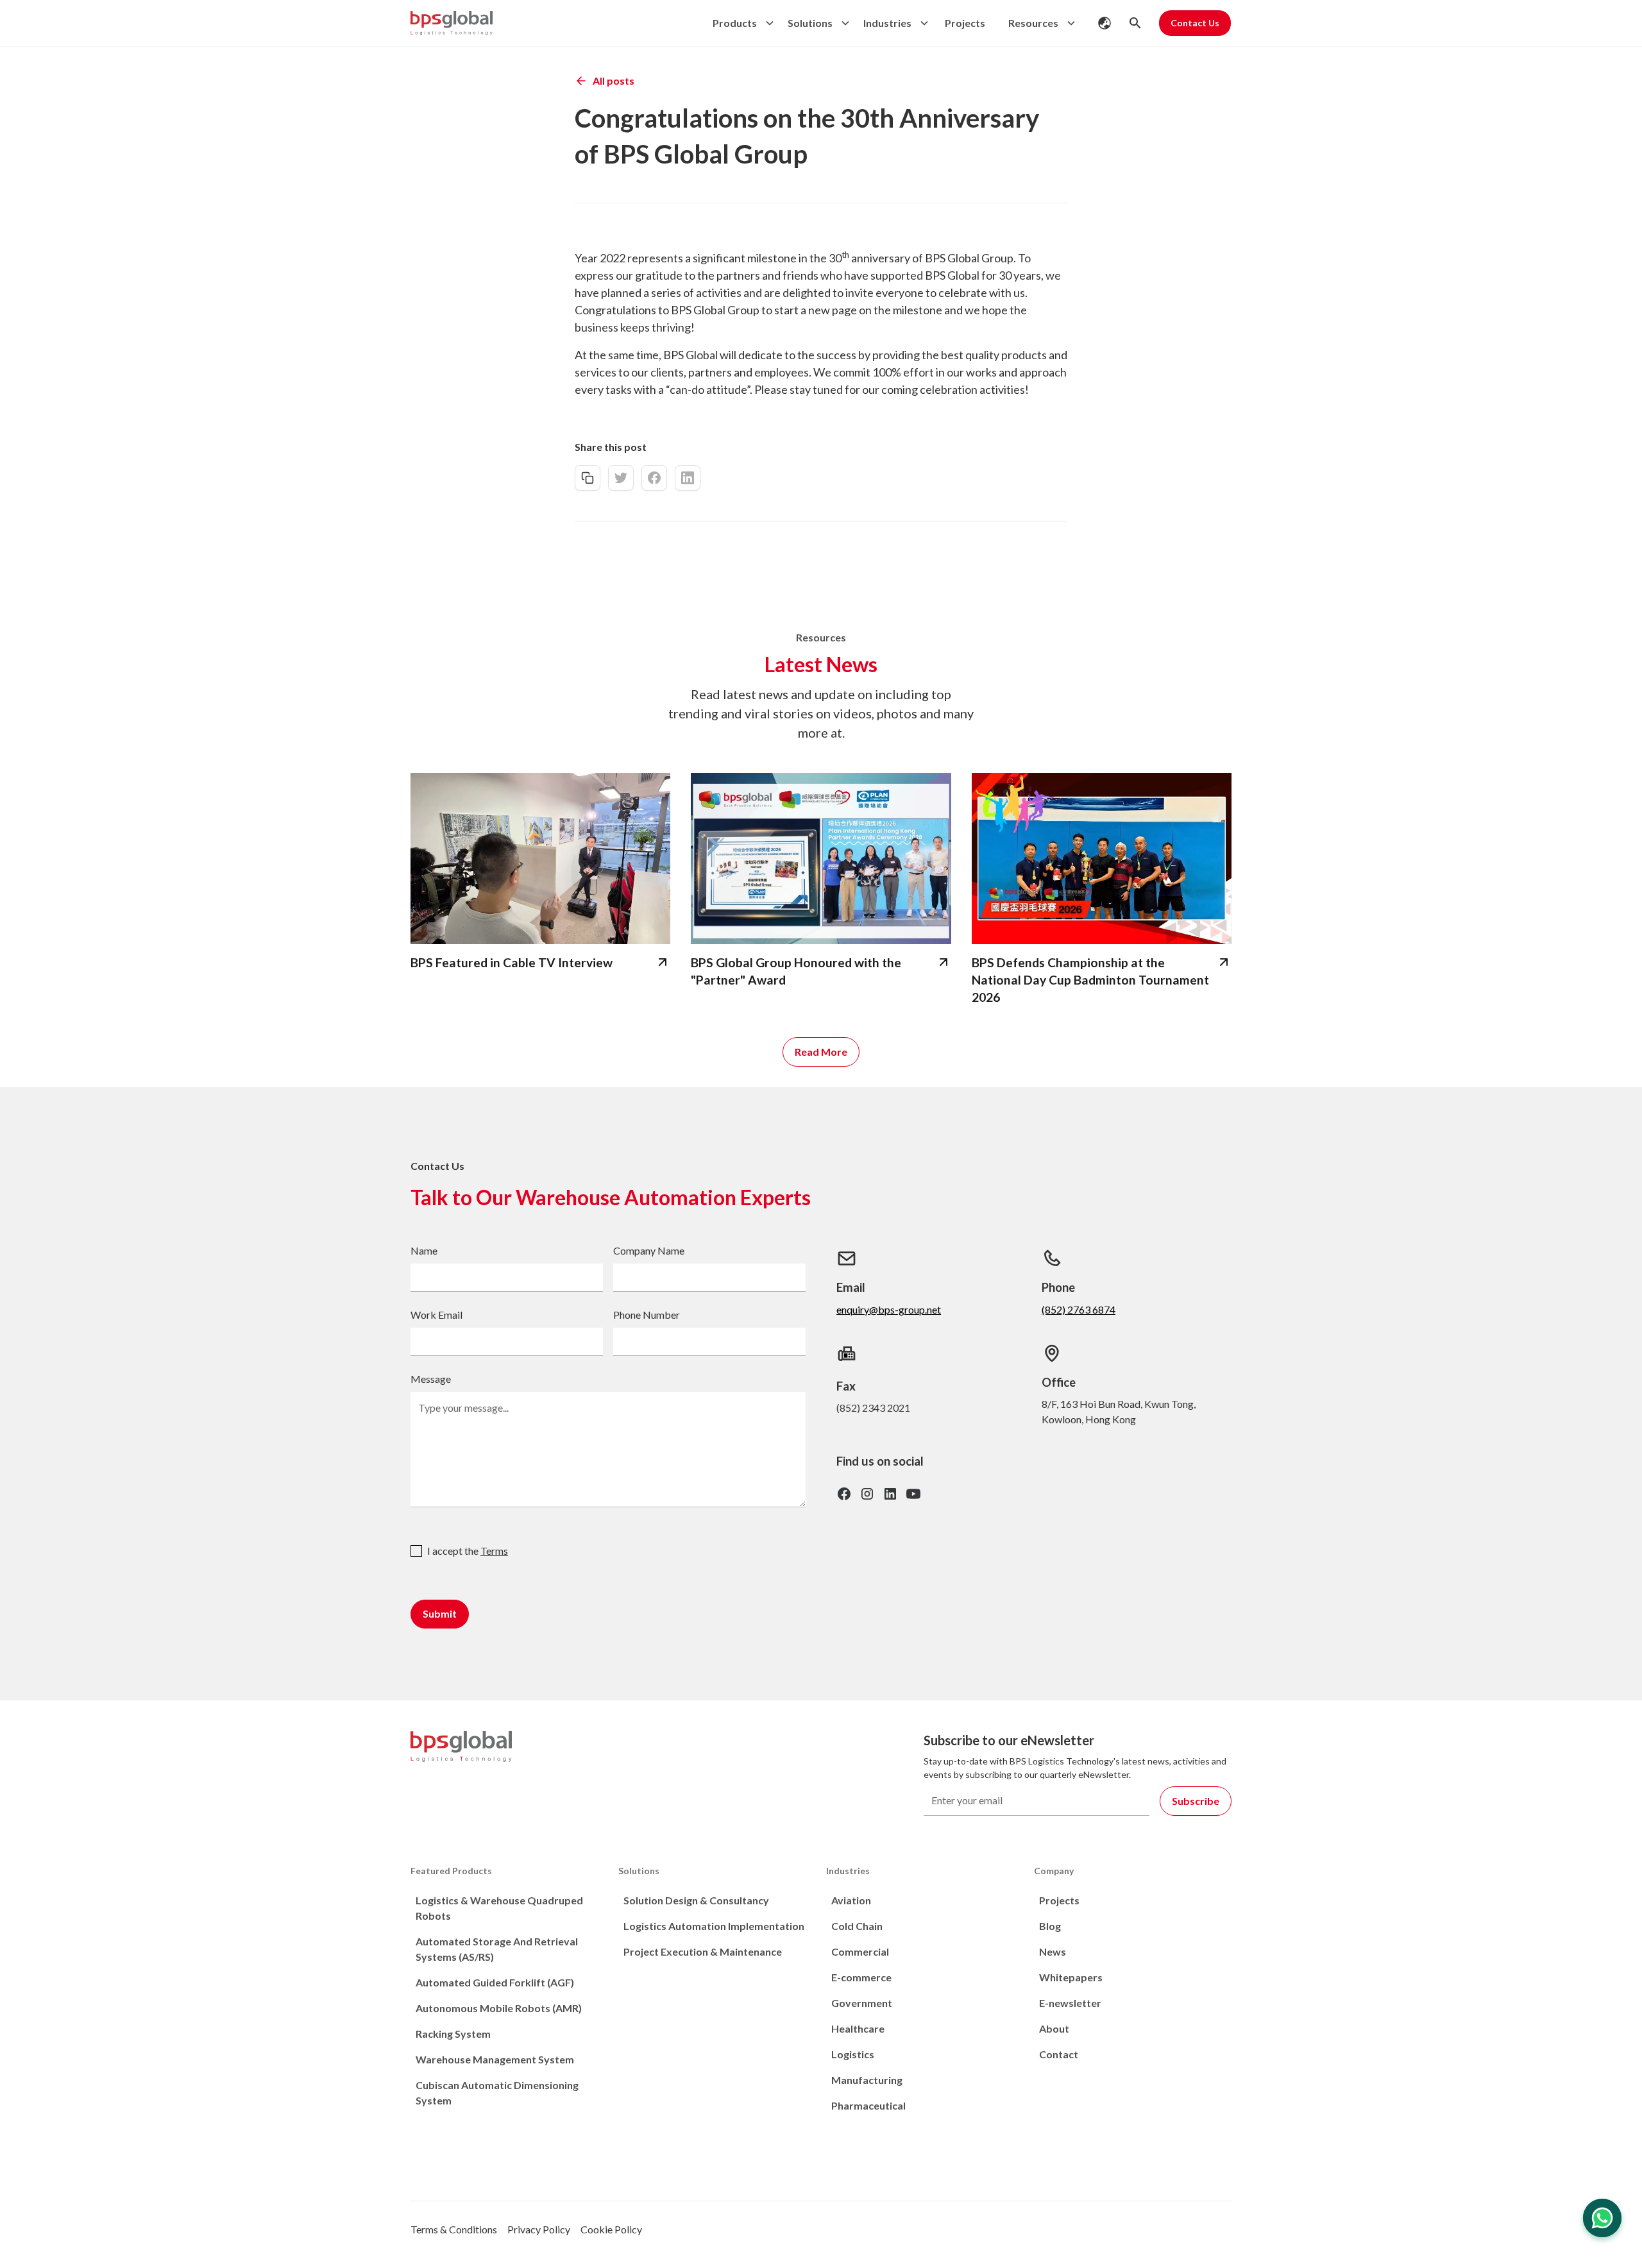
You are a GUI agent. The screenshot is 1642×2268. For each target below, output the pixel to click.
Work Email (436, 1315)
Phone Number (647, 1315)
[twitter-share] (621, 478)
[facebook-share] (654, 478)
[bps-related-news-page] (540, 859)
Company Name (649, 1250)
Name (424, 1250)
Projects (965, 23)
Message (431, 1379)
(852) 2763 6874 (1079, 1309)
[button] (740, 23)
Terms (494, 1551)
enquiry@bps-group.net (889, 1309)
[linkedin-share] (688, 478)
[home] (452, 23)
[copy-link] (588, 478)
